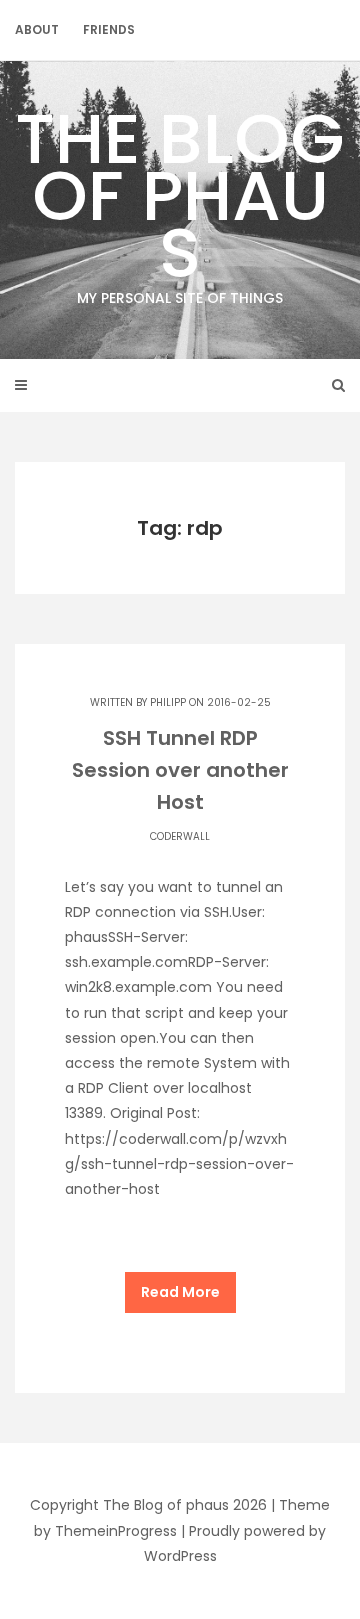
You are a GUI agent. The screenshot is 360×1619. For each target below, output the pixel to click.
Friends (109, 29)
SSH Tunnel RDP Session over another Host (180, 770)
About (37, 29)
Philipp (168, 702)
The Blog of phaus (180, 198)
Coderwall (180, 836)
